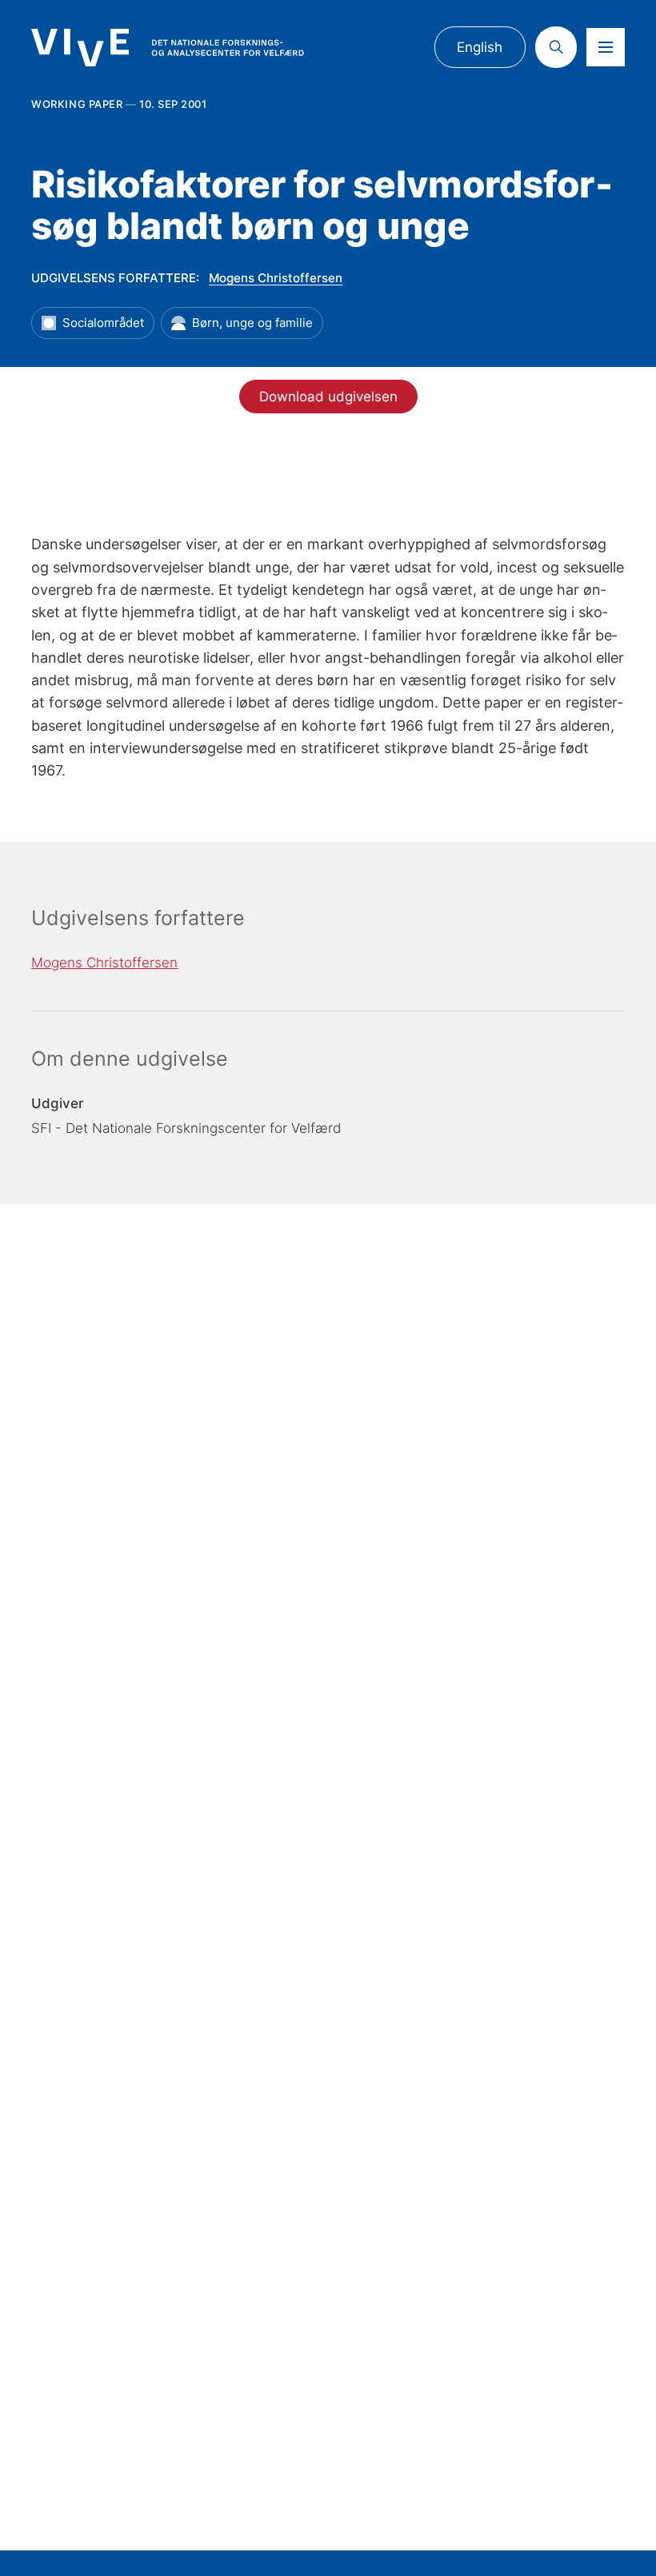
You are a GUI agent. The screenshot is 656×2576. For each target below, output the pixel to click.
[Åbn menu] (606, 47)
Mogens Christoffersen (276, 278)
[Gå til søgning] (556, 47)
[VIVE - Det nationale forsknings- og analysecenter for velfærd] (167, 48)
